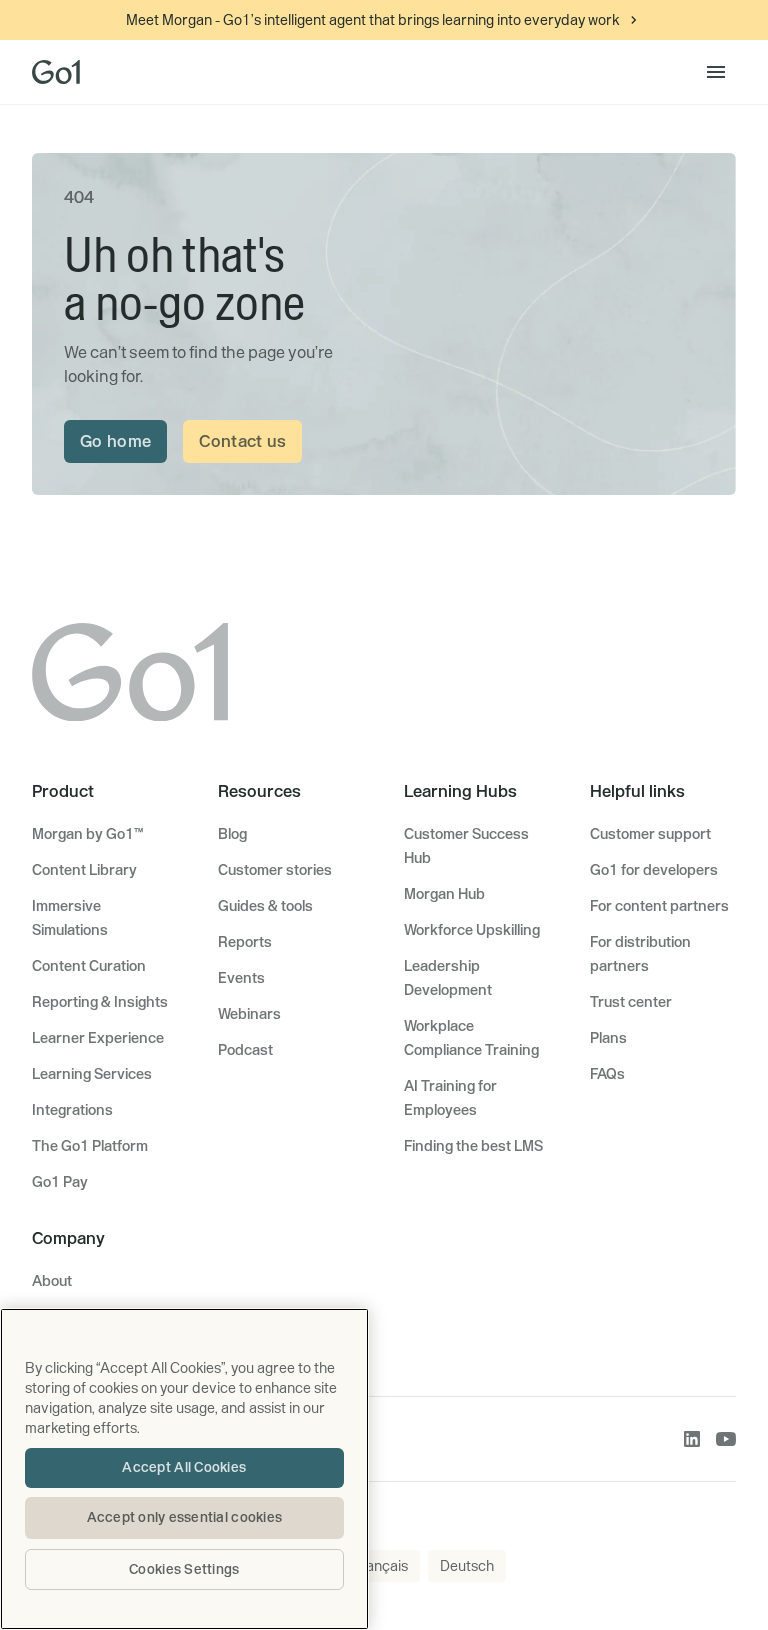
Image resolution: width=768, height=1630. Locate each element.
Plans (608, 1038)
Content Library (84, 870)
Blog (232, 834)
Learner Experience (98, 1038)
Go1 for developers (654, 870)
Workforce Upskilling (472, 930)
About (52, 1281)
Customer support (650, 834)
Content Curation (89, 966)
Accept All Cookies (184, 1467)
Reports (245, 942)
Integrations (72, 1110)
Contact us (242, 441)
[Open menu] (716, 72)
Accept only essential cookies (185, 1517)
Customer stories (275, 870)
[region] (184, 1469)
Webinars (249, 1014)
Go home (115, 441)
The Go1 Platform (90, 1146)
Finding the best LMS (473, 1146)
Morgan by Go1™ (87, 834)
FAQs (607, 1074)
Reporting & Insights (100, 1002)
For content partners (659, 906)
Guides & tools (265, 906)
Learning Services (92, 1074)
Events (241, 978)
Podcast (245, 1050)
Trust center (631, 1002)
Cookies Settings (184, 1569)
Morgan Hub (444, 894)
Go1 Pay (60, 1182)
